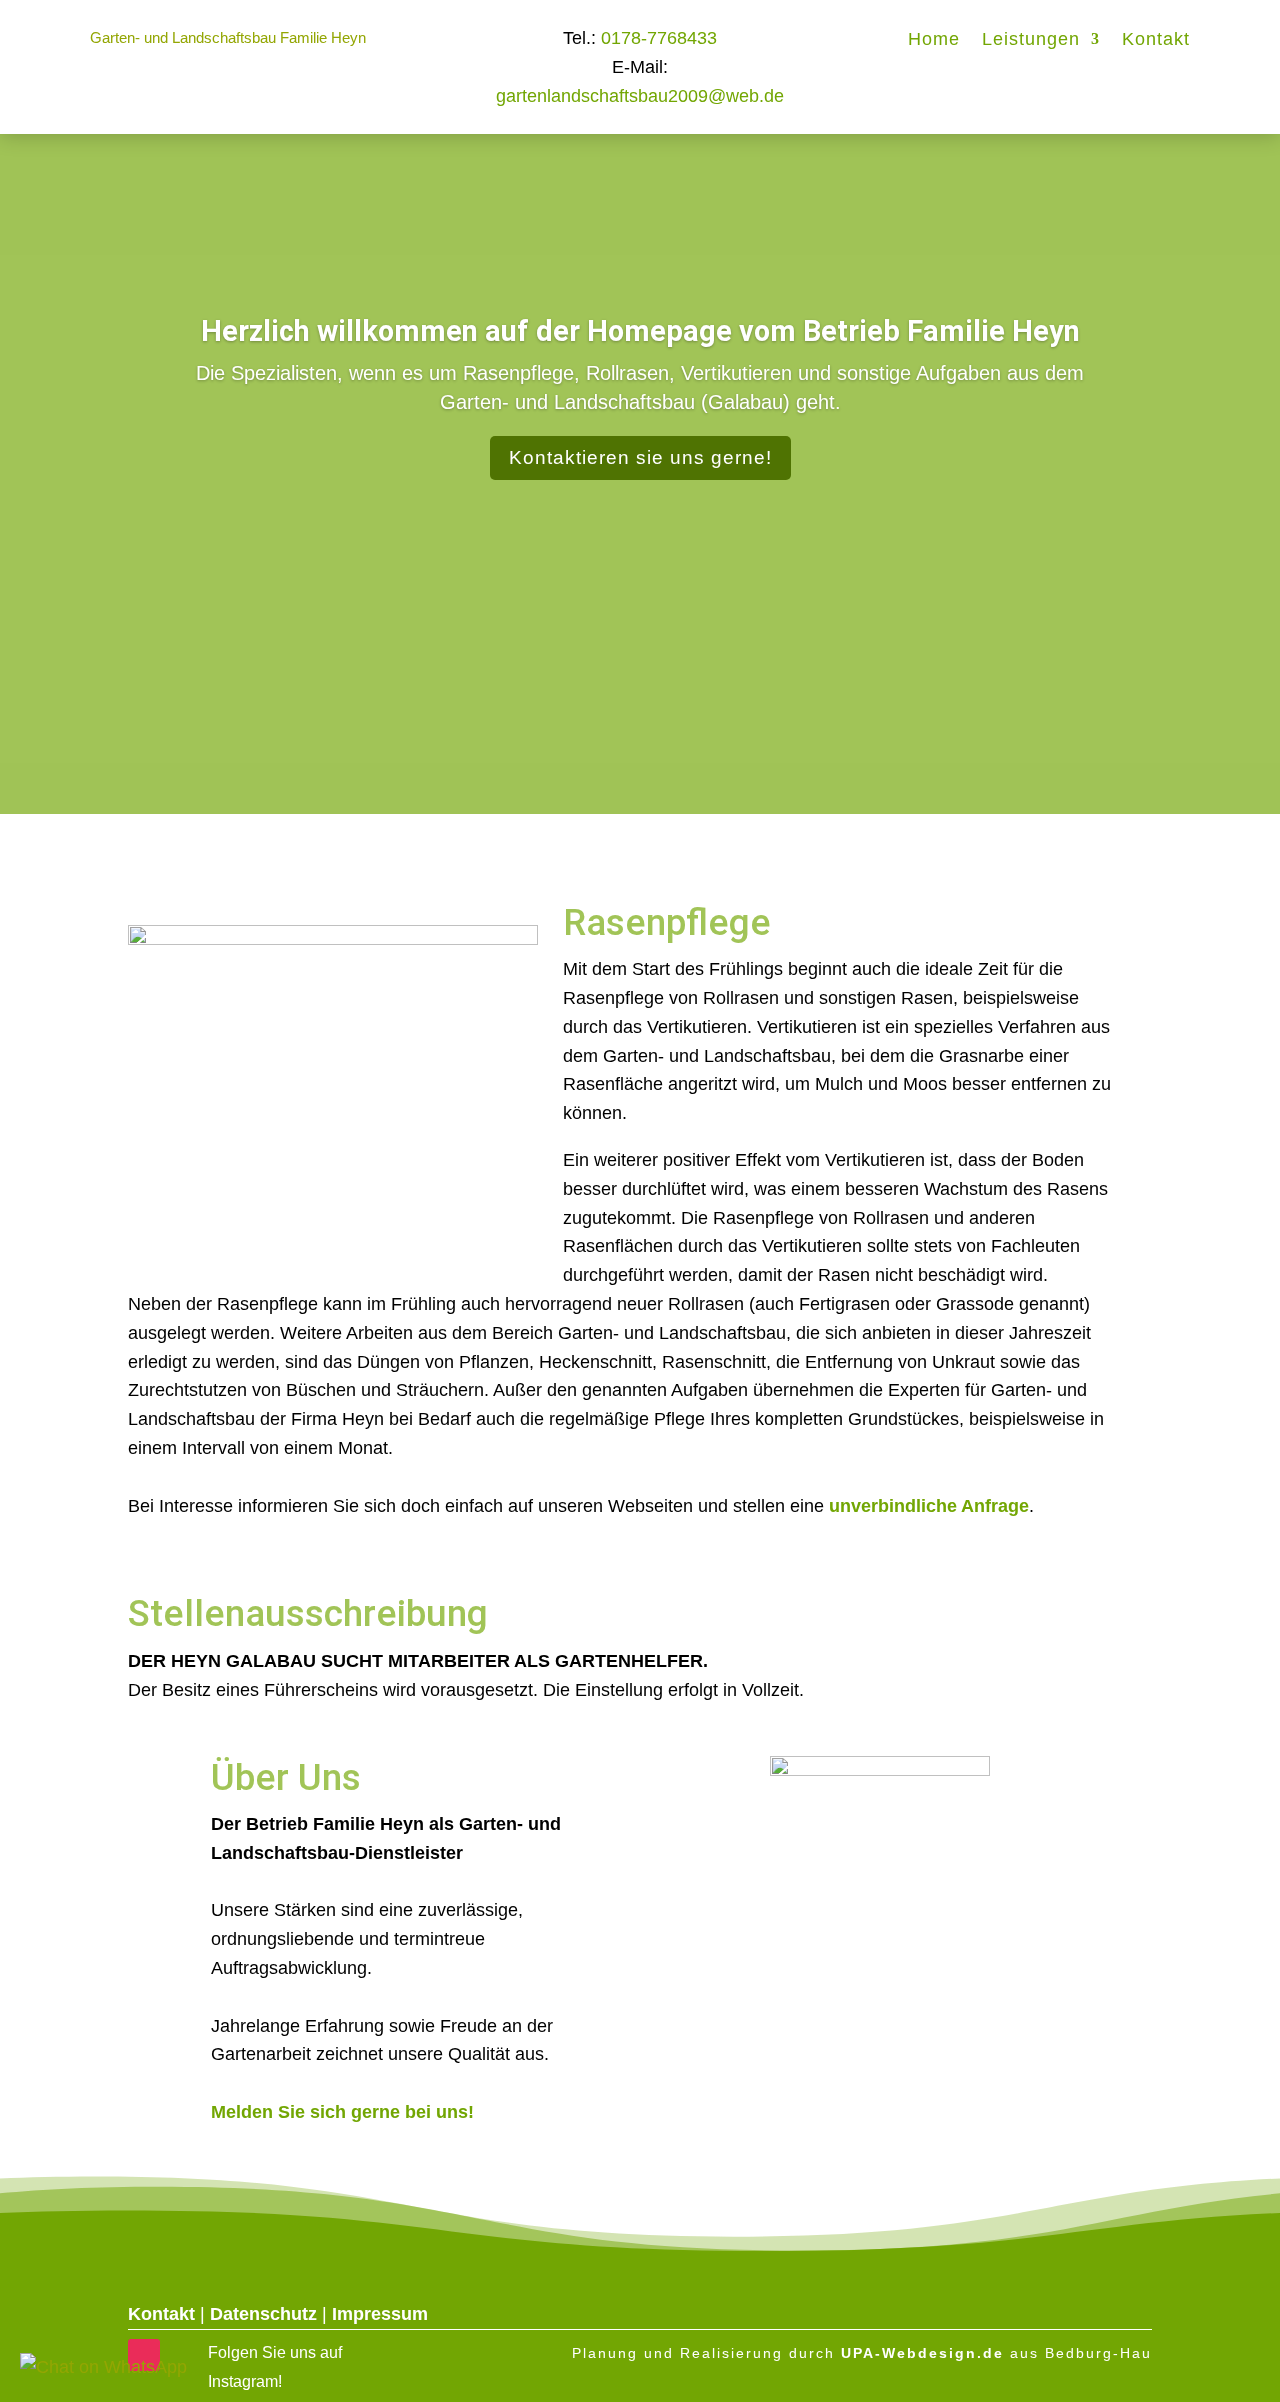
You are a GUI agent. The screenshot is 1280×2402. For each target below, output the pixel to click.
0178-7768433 (659, 38)
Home (934, 40)
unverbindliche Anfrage (929, 1506)
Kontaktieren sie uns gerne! (640, 458)
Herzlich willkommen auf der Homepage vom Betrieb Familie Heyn (640, 332)
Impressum (380, 2314)
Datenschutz (263, 2314)
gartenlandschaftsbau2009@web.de (640, 96)
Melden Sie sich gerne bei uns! (342, 2112)
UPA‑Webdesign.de (922, 2353)
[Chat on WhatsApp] (103, 2367)
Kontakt (1156, 40)
